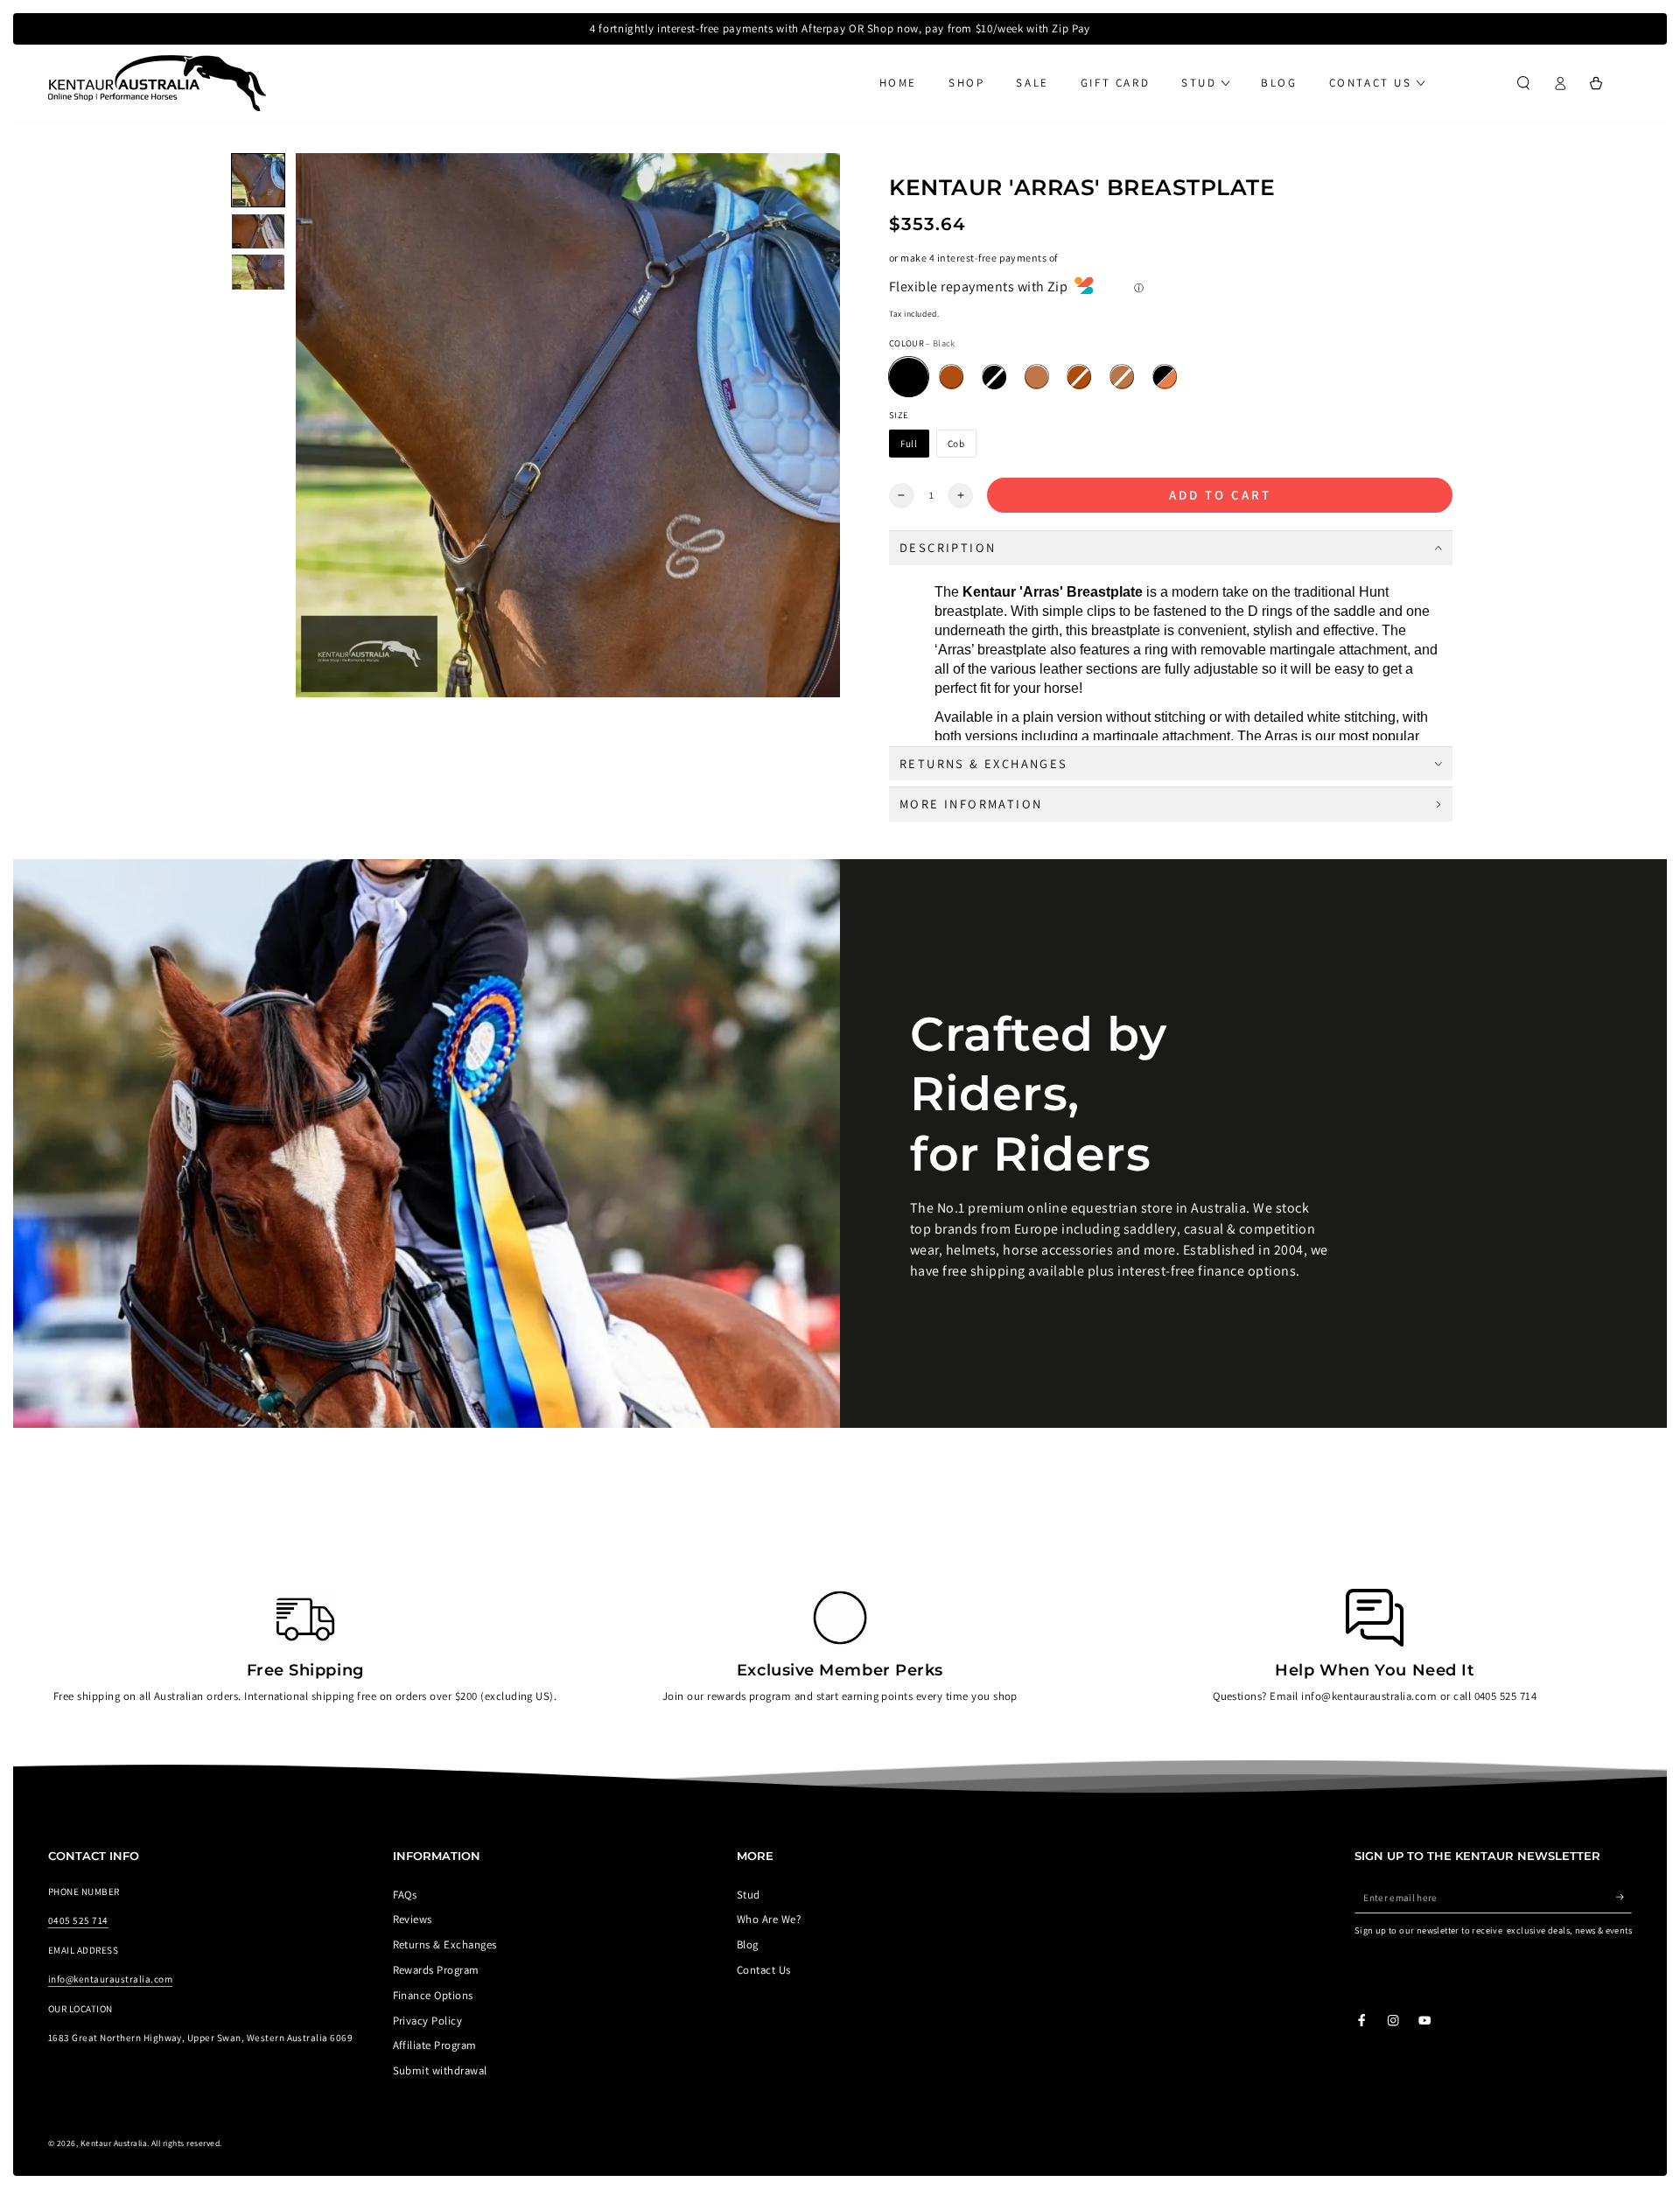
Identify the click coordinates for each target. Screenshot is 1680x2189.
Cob (956, 444)
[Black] (909, 378)
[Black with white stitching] (994, 378)
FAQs (405, 1895)
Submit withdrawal (440, 2070)
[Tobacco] (1036, 378)
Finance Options (433, 1995)
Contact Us (764, 1970)
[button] (1523, 83)
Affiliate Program (435, 2045)
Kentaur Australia (114, 2143)
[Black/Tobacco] (1165, 378)
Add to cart (1220, 495)
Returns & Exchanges (445, 1944)
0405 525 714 (78, 1920)
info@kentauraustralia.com (110, 1979)
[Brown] (952, 378)
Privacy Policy (428, 2021)
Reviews (413, 1919)
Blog (748, 1944)
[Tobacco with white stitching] (1122, 378)
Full (909, 444)
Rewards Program (436, 1970)
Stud (749, 1895)
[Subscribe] (1624, 1897)
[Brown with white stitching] (1079, 378)
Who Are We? (769, 1919)
